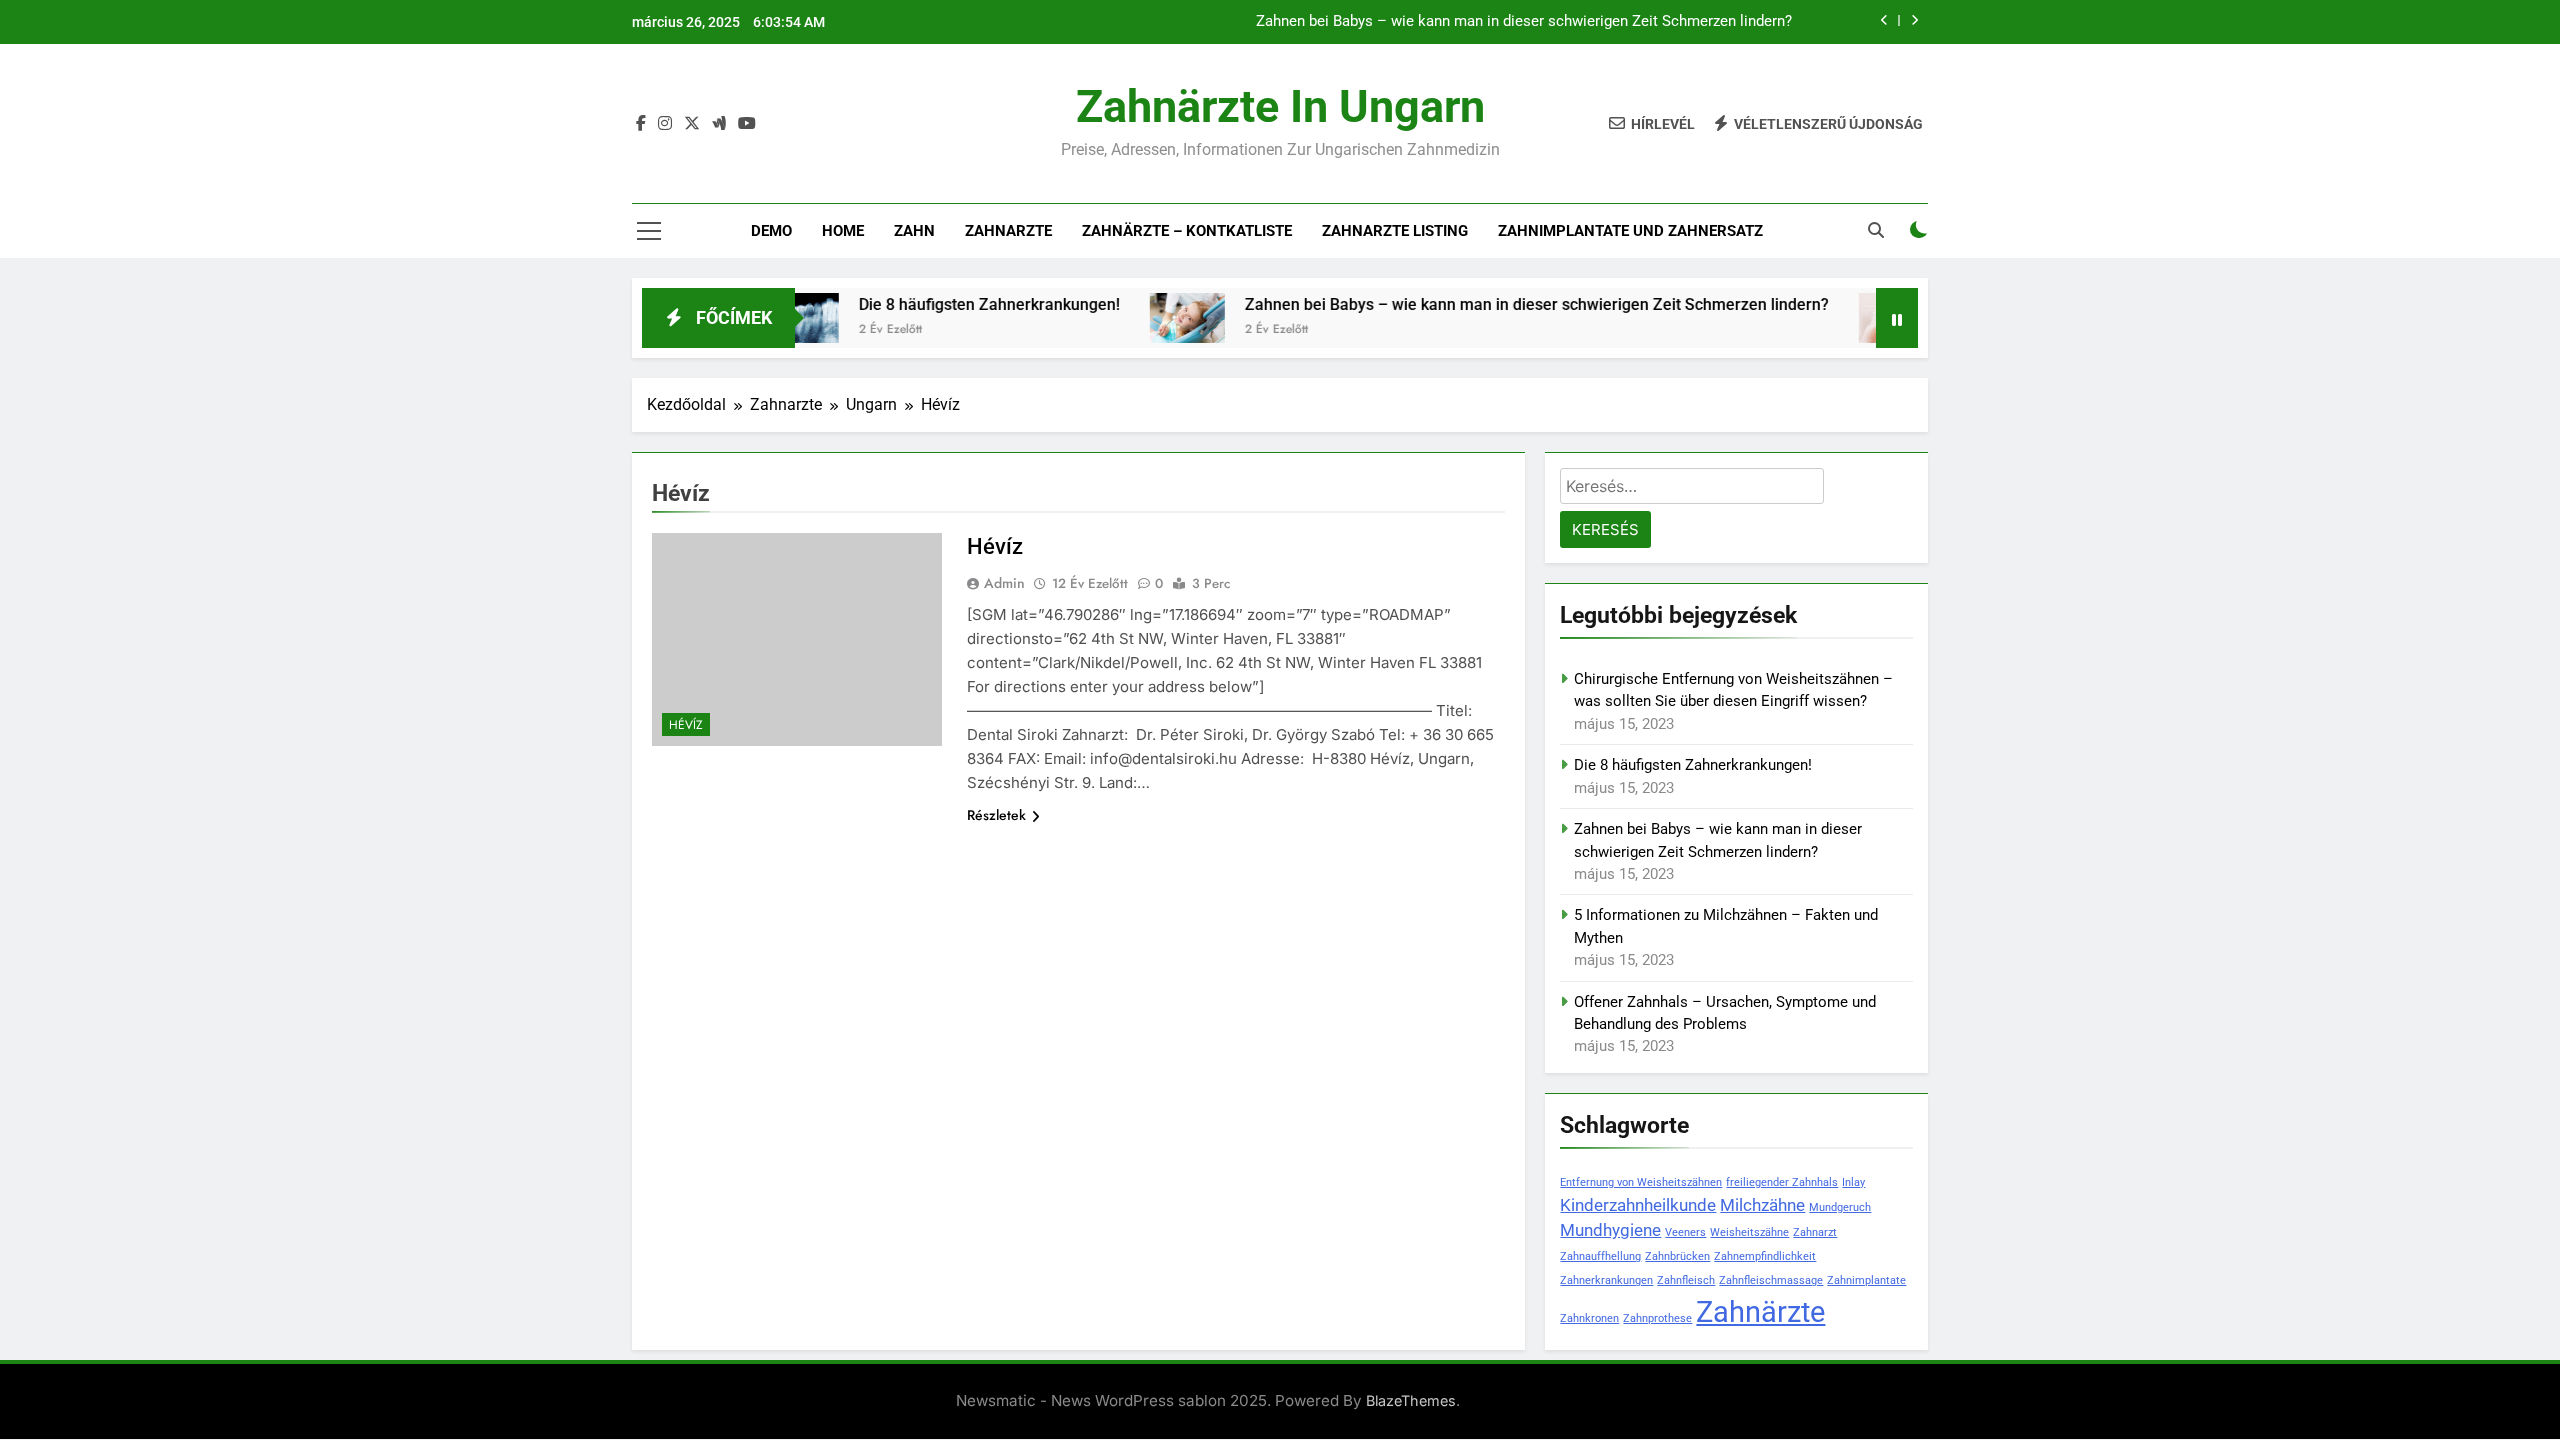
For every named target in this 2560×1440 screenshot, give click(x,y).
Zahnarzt (1815, 1232)
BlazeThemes (1411, 1400)
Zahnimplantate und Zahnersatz (1630, 231)
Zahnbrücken (1677, 1256)
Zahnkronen (1589, 1318)
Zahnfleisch (1686, 1280)
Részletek (996, 815)
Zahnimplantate (1866, 1280)
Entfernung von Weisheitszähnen (1641, 1182)
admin (1004, 583)
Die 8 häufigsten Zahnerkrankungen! (943, 304)
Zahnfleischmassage (1771, 1280)
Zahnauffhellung (1600, 1256)
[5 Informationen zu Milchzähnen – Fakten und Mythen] (1850, 318)
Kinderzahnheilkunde (1638, 1205)
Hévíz (686, 725)
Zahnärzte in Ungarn (1280, 106)
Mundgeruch (1840, 1207)
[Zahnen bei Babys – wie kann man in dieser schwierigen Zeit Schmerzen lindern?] (1141, 318)
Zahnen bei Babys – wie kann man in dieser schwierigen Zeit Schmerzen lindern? (1524, 22)
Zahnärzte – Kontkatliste (1187, 231)
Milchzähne (1762, 1205)
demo (771, 231)
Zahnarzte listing (1395, 231)
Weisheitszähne (1749, 1232)
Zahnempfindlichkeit (1765, 1256)
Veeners (1685, 1232)
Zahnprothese (1657, 1318)
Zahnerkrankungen (1606, 1280)
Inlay (1853, 1182)
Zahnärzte (1760, 1312)
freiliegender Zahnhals (1782, 1182)
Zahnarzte (1008, 231)
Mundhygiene (1610, 1230)
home (843, 231)
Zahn (914, 231)
